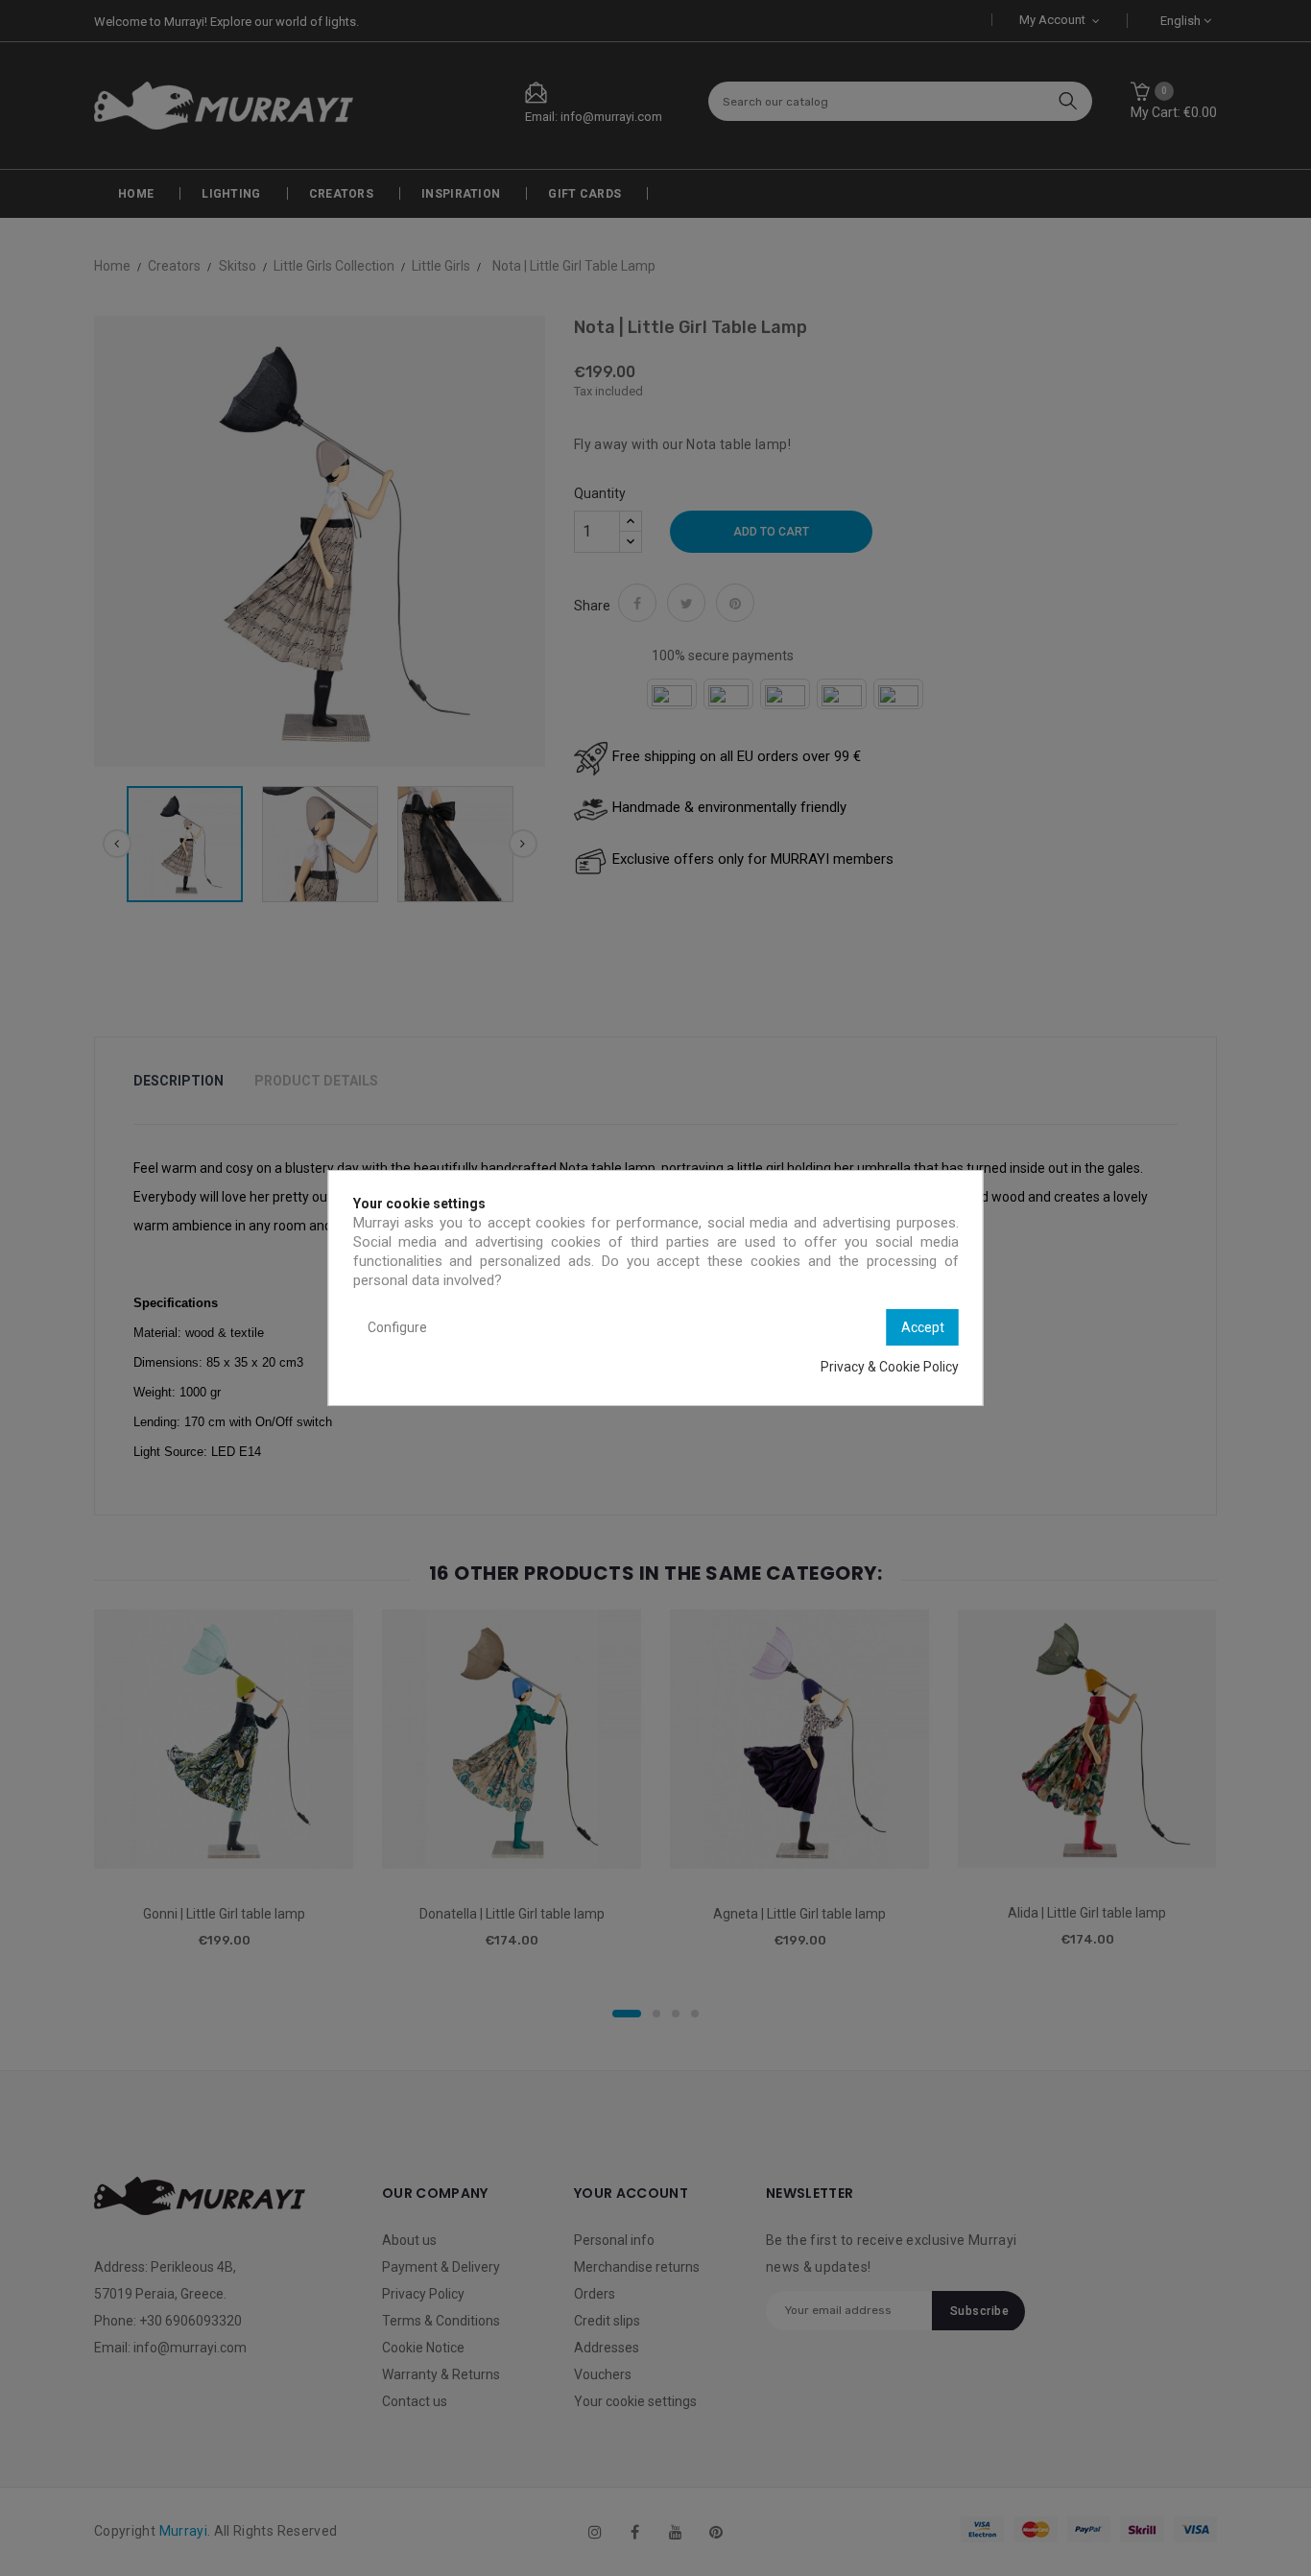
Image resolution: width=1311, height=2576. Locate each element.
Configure (397, 1327)
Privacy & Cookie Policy (890, 1367)
